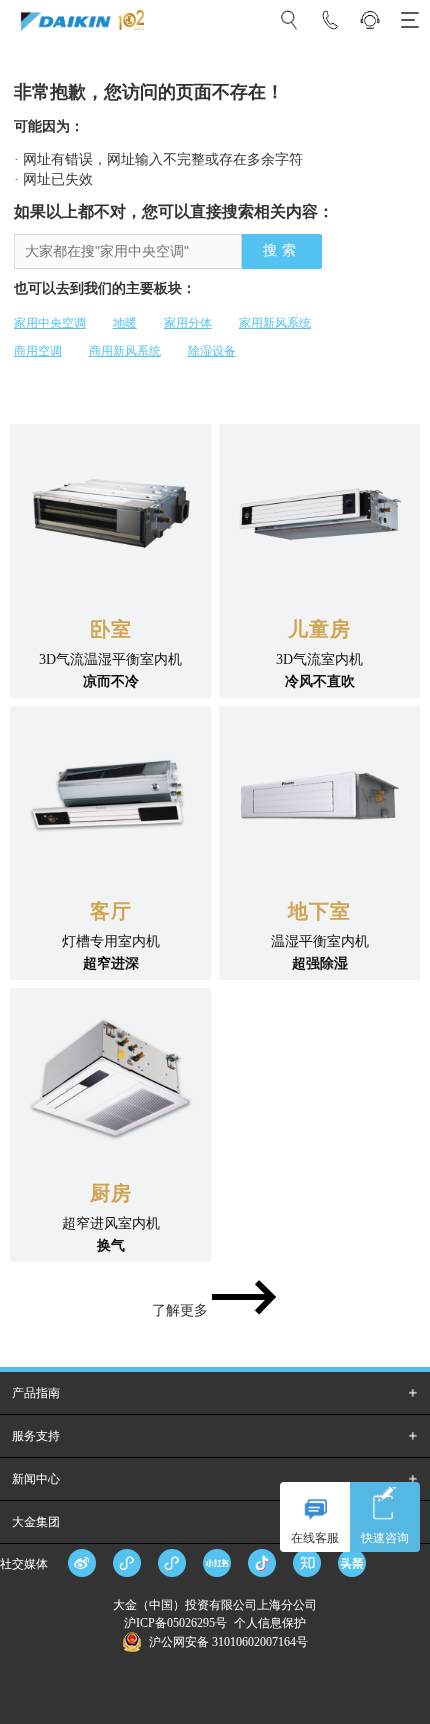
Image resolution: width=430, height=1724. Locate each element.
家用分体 (188, 323)
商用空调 (38, 351)
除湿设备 (212, 351)
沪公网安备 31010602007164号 (228, 1642)
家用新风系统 (275, 323)
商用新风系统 (125, 351)
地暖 (125, 323)
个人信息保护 (270, 1623)
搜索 (282, 250)
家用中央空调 (50, 323)
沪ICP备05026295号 (177, 1623)
